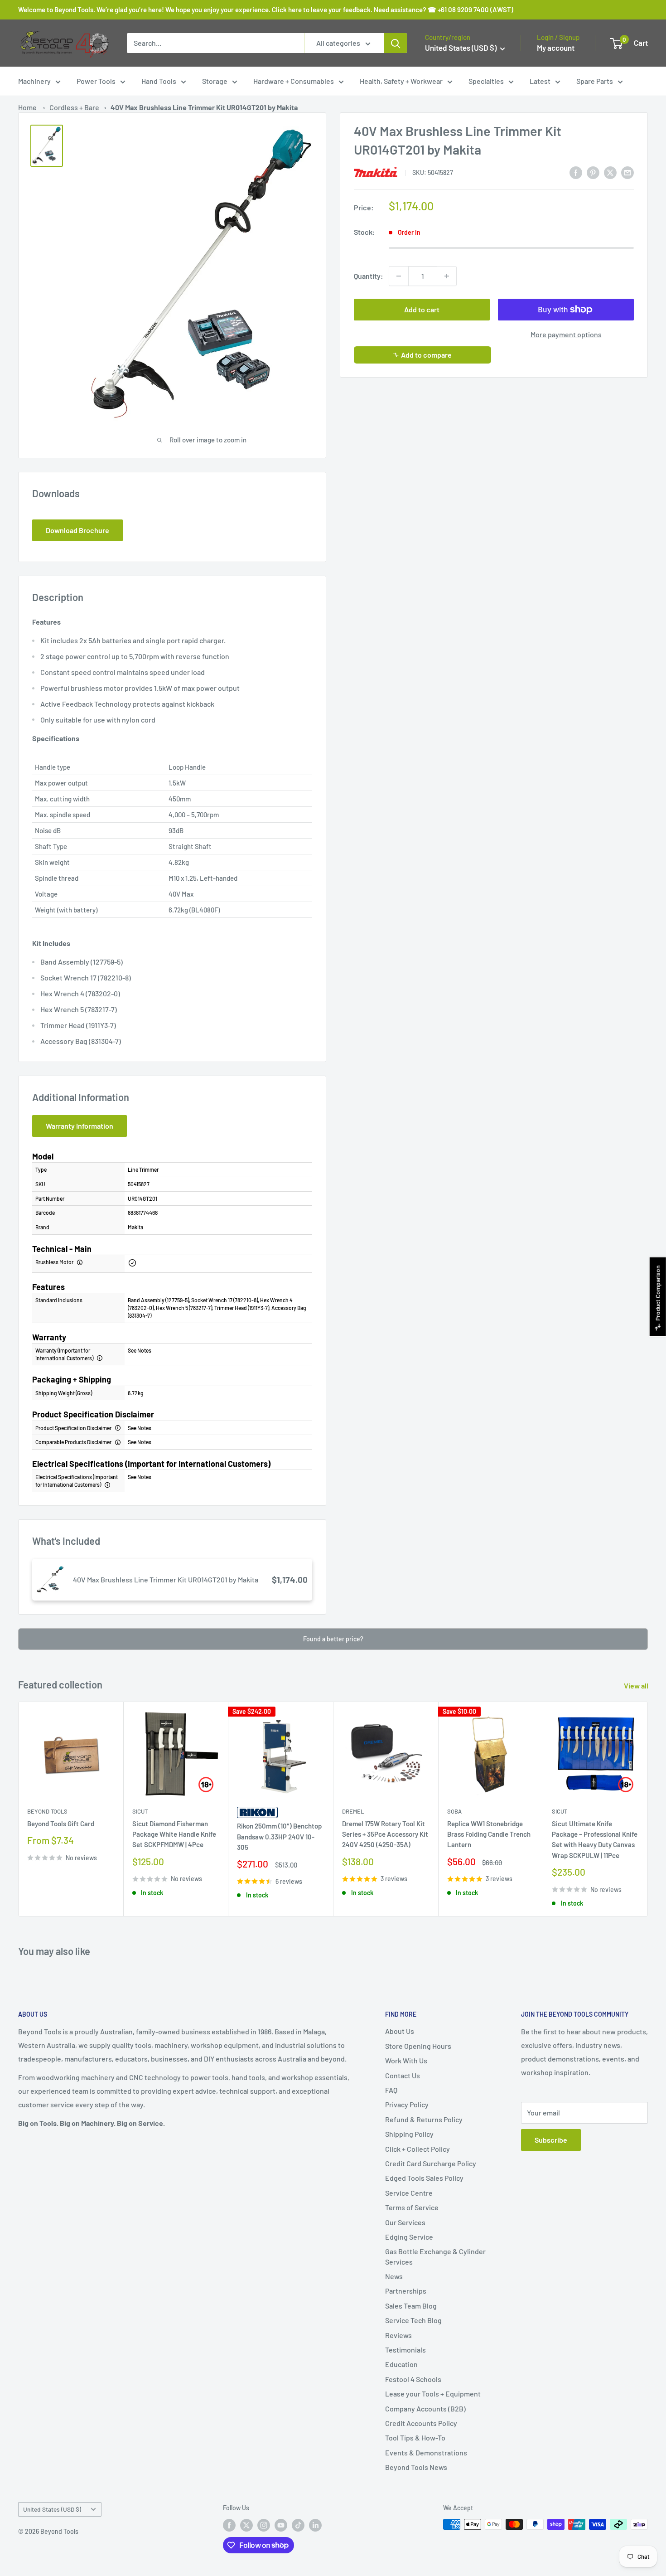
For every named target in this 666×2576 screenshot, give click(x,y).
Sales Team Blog (411, 2306)
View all (637, 1686)
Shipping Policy (409, 2134)
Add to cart (422, 309)
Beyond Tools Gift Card (61, 1824)
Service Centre (409, 2193)
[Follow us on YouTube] (281, 2525)
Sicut (140, 1811)
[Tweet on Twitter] (610, 172)
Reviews (398, 2335)
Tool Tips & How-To (415, 2438)
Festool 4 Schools (413, 2379)
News (394, 2276)
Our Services (405, 2222)
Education (401, 2364)
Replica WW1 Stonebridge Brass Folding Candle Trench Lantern (489, 1834)
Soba (454, 1811)
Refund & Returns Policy (424, 2119)
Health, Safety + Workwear (401, 81)
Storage (215, 81)
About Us (400, 2031)
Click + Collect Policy (417, 2149)
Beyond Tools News (416, 2467)
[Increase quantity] (447, 276)
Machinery (34, 81)
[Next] (648, 1809)
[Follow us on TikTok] (298, 2525)
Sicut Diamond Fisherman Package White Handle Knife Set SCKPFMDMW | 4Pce (174, 1834)
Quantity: (369, 276)
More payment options (566, 334)
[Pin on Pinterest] (593, 172)
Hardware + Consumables (294, 81)
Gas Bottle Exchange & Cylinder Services (435, 2256)
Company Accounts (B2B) (425, 2409)
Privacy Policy (407, 2104)
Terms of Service (412, 2207)
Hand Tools (159, 81)
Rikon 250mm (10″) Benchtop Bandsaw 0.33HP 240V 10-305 (279, 1837)
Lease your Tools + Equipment (433, 2394)
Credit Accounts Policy (421, 2423)
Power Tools (96, 81)
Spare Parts (595, 81)
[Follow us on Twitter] (246, 2525)
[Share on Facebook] (576, 172)
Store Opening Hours (418, 2046)
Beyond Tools (47, 1811)
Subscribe (551, 2140)
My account (556, 48)
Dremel (353, 1811)
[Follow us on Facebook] (229, 2525)
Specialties (486, 81)
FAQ (391, 2090)
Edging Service (409, 2237)
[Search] (396, 43)
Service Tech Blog (413, 2320)
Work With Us (406, 2060)
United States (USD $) (52, 2509)
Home (27, 107)
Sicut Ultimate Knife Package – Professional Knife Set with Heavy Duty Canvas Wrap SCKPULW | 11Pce (595, 1839)
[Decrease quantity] (399, 276)
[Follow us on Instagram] (264, 2525)
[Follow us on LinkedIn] (315, 2525)
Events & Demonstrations (426, 2452)
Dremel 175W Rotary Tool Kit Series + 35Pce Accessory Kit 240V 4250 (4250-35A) (385, 1834)
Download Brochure (77, 530)
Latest (540, 81)
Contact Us (403, 2075)
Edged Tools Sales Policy (424, 2178)
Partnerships (406, 2291)
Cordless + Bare (74, 107)
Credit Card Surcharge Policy (431, 2163)
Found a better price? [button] (333, 1639)
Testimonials (405, 2350)
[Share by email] (627, 172)
